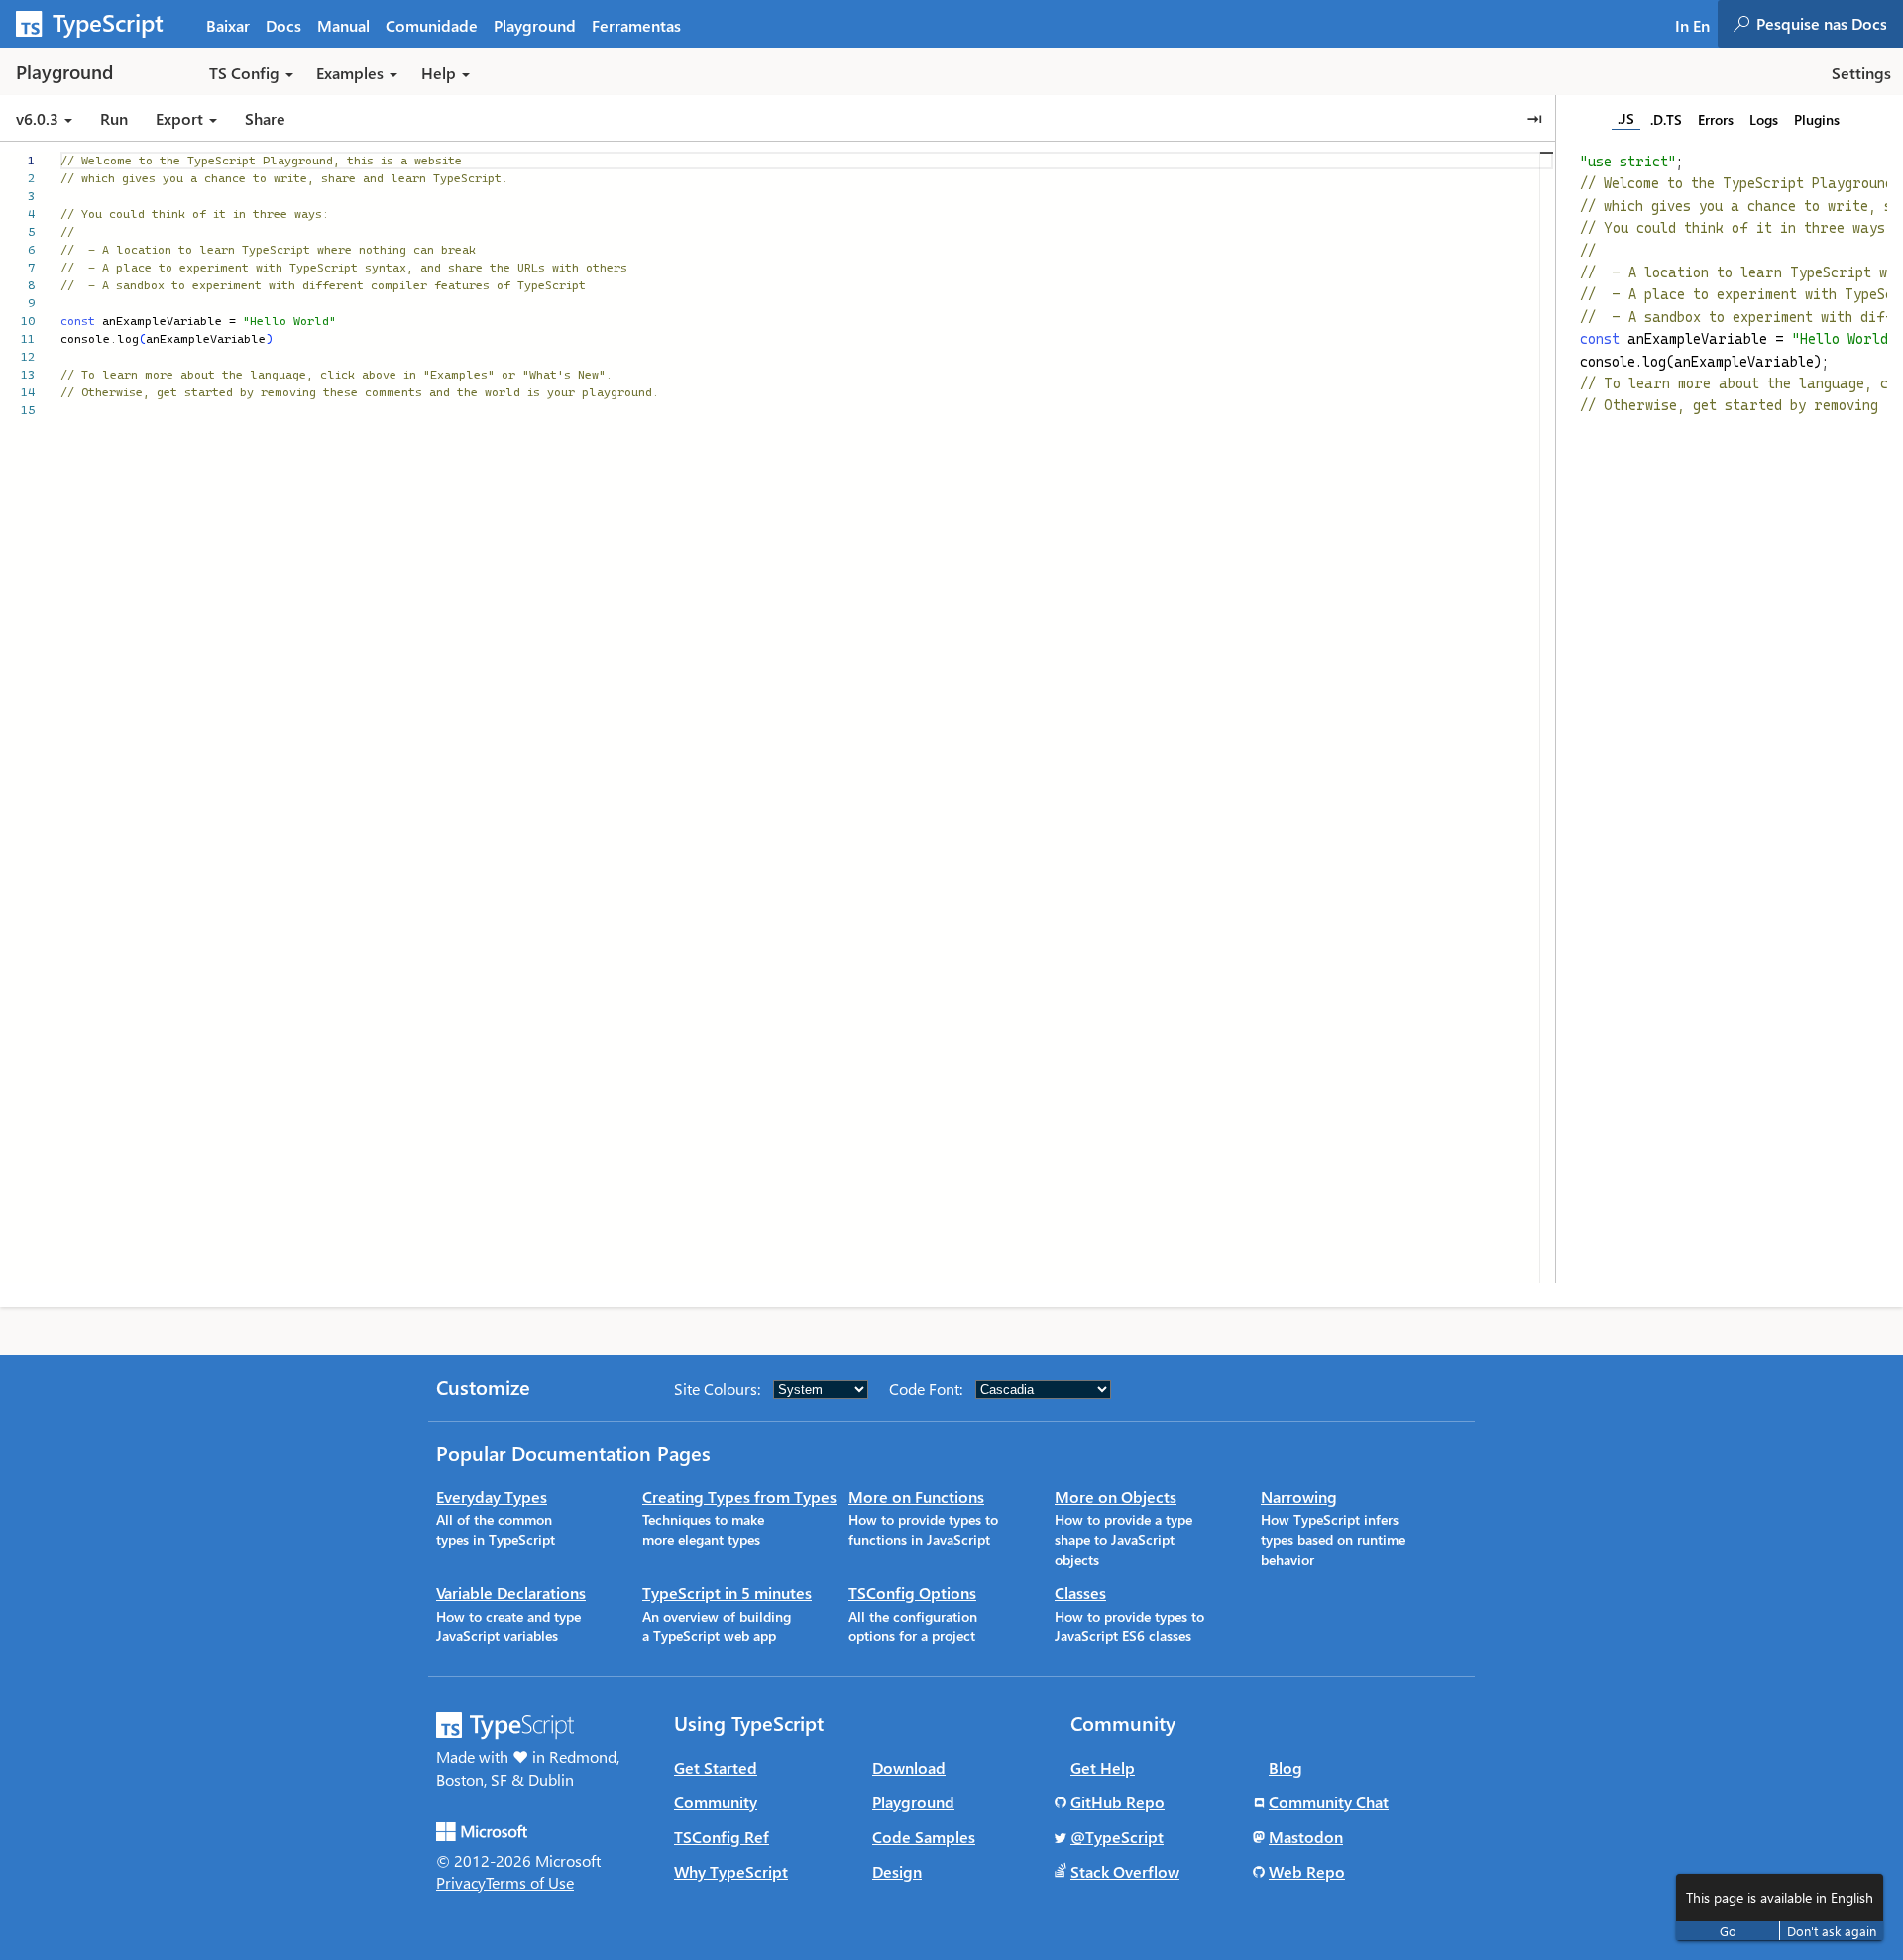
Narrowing (1299, 1497)
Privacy (461, 1882)
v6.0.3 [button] (39, 118)
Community (716, 1802)
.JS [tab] (1626, 118)
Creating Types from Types (739, 1497)
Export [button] (179, 118)
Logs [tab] (1764, 119)
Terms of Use (530, 1882)
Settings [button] (1861, 73)
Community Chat (1329, 1802)
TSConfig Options (912, 1593)
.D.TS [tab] (1666, 119)
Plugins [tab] (1817, 119)
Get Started (716, 1767)
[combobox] (1829, 24)
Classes (1080, 1593)
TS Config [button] (244, 73)
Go (1728, 1931)
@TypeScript (1117, 1837)
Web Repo (1307, 1871)
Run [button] (114, 118)
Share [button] (265, 118)
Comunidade (432, 25)
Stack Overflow (1125, 1871)
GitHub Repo (1118, 1802)
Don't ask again (1832, 1931)
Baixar (228, 25)
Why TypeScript (731, 1871)
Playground (535, 25)
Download (909, 1767)
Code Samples (924, 1837)
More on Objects (1116, 1497)
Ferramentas (636, 25)
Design (897, 1871)
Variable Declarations (511, 1593)
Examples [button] (350, 73)
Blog (1286, 1767)
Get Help (1103, 1767)
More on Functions (916, 1497)
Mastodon (1306, 1837)
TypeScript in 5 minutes (727, 1593)
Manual (343, 25)
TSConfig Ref (722, 1837)
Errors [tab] (1716, 119)
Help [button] (439, 73)
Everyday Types (492, 1497)
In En (1692, 25)
